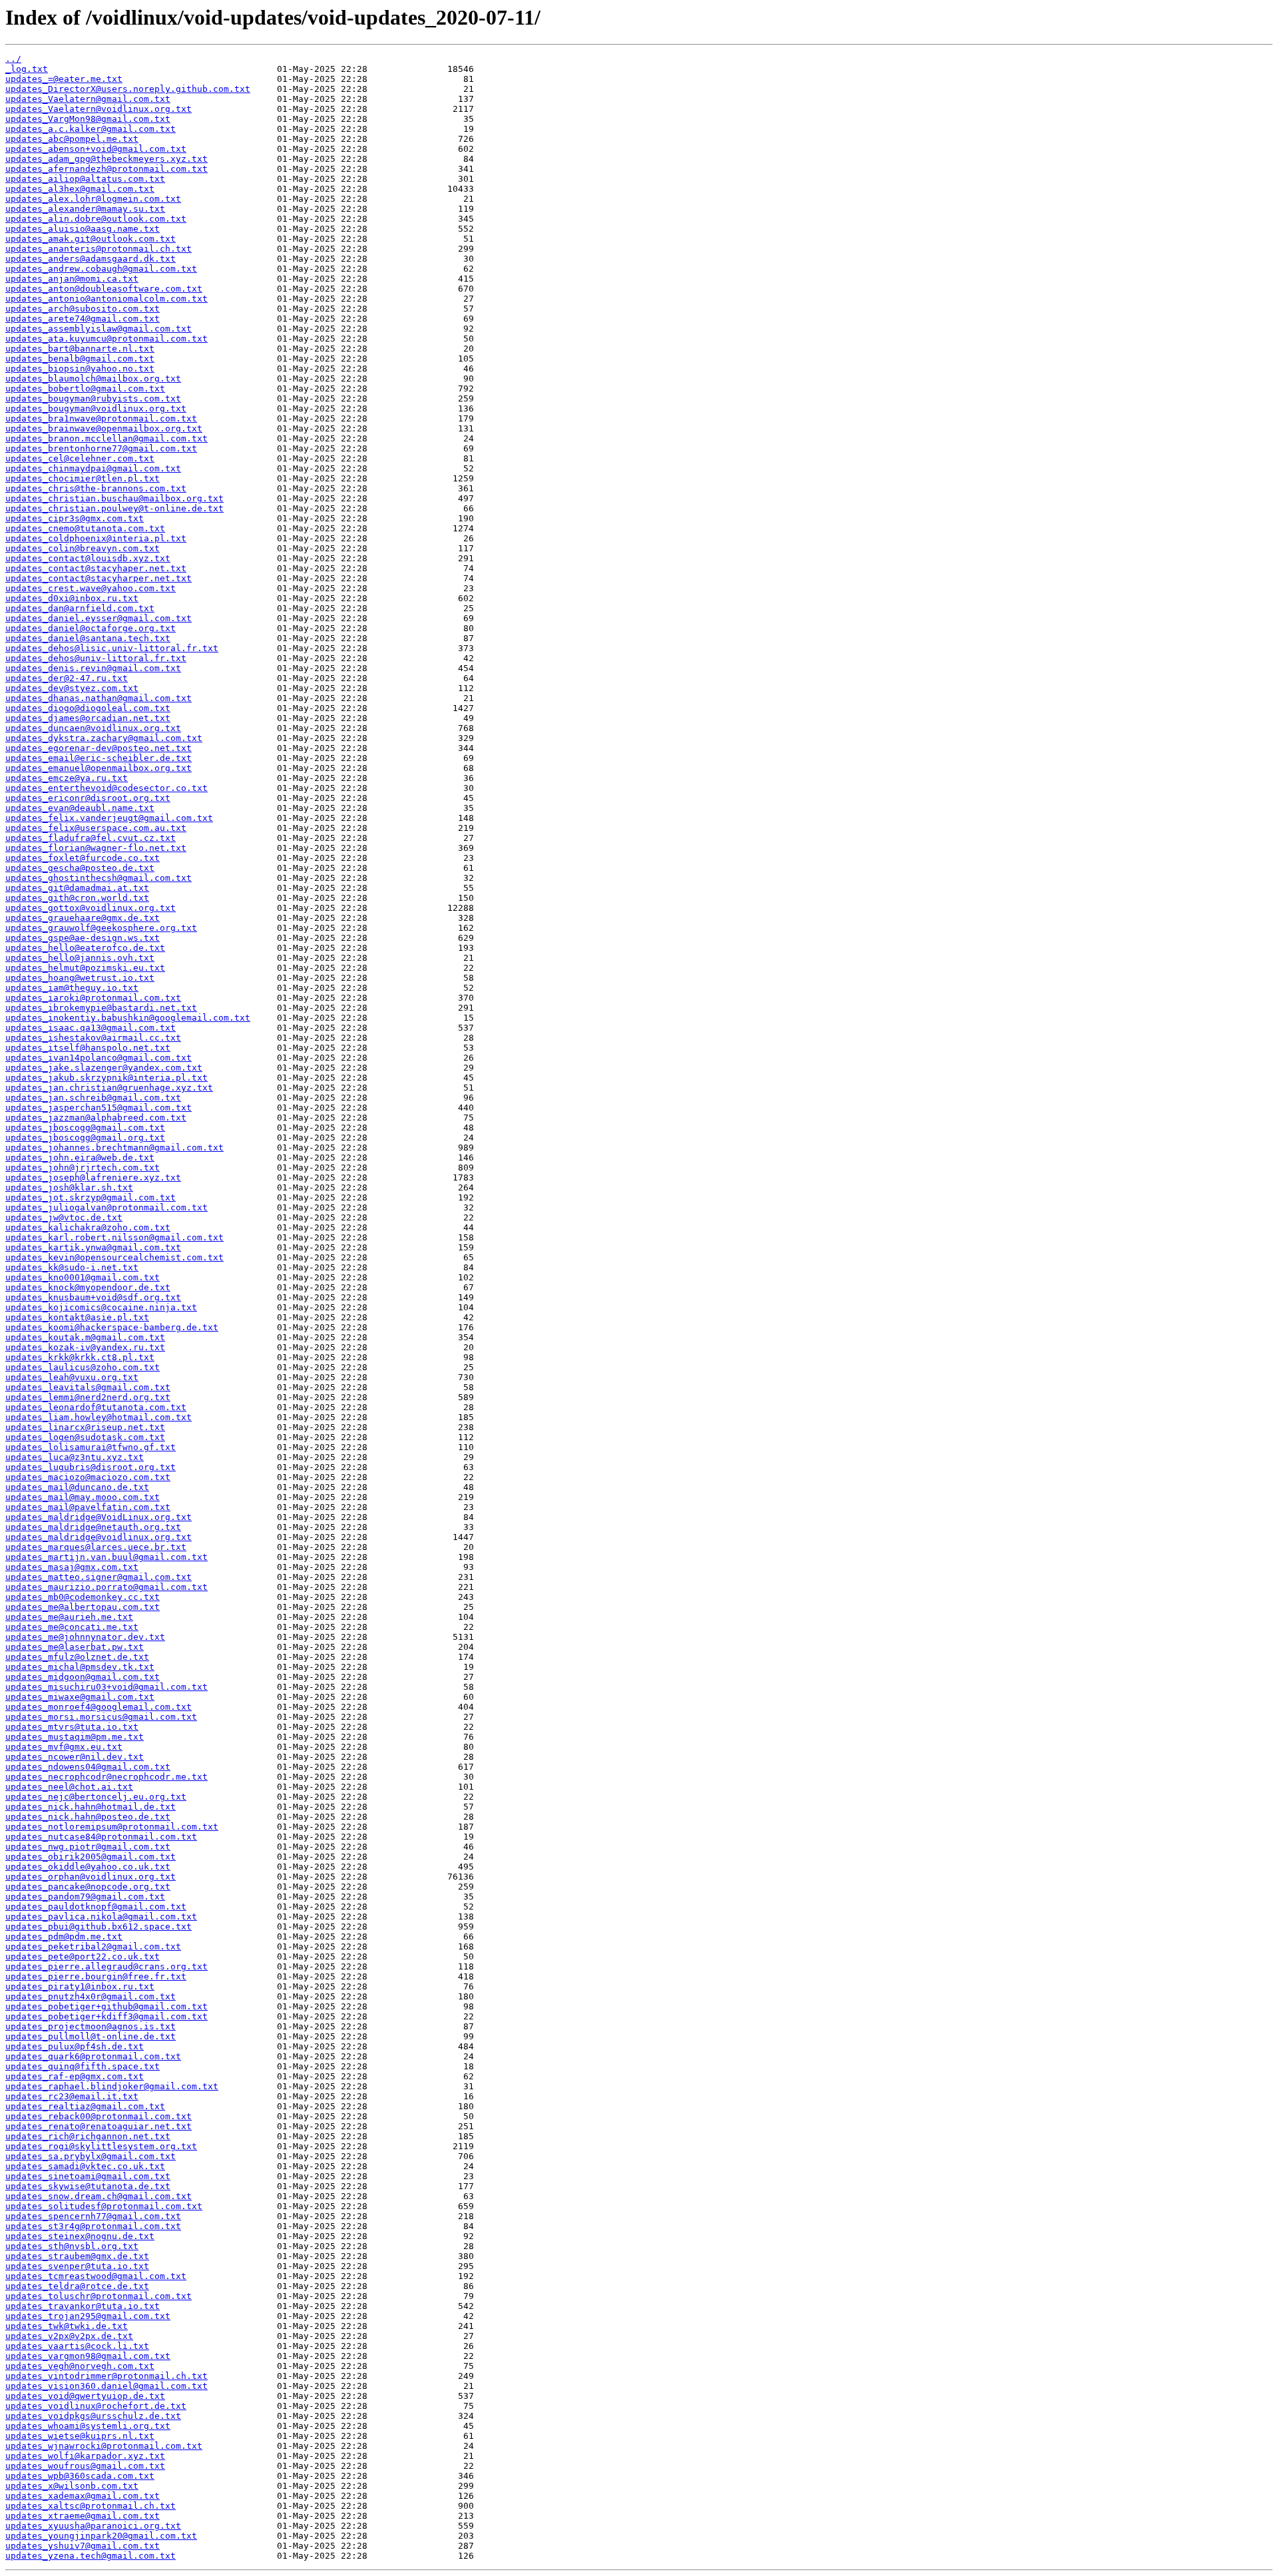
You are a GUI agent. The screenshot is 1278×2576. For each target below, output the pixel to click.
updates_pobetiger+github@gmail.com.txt (106, 2006)
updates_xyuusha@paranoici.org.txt (93, 2526)
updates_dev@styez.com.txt (72, 688)
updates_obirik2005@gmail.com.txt (91, 1857)
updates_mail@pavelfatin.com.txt (88, 1507)
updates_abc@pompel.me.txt (72, 139)
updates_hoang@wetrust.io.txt (80, 978)
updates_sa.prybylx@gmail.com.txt (91, 2156)
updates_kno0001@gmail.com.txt (83, 1277)
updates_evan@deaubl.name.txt (80, 808)
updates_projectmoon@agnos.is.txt (91, 2026)
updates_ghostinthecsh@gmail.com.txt (99, 878)
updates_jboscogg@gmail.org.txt (85, 1138)
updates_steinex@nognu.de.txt (80, 2236)
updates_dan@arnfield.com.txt (80, 608)
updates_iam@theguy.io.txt (72, 988)
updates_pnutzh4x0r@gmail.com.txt (91, 1996)
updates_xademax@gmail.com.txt (83, 2496)
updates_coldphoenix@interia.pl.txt (96, 538)
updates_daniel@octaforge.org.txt (91, 628)
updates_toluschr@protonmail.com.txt (99, 2296)
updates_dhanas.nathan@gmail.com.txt (99, 698)
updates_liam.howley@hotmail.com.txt (99, 1417)
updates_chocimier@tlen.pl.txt (83, 478)
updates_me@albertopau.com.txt (83, 1607)
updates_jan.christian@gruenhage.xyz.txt (109, 1088)
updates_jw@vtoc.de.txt (64, 1217)
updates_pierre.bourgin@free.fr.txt (96, 1976)
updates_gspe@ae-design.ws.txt (83, 938)
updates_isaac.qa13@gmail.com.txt (91, 1028)
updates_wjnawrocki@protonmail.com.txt (104, 2446)
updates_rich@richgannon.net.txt (88, 2136)
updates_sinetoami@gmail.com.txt (88, 2176)
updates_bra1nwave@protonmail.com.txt (101, 418)
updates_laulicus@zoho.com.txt (83, 1367)
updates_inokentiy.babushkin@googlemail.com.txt (128, 1018)
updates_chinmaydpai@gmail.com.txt (93, 468)
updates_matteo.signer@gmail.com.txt (99, 1577)
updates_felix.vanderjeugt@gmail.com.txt (109, 818)
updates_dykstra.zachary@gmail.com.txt (104, 738)
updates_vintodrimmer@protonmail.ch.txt (106, 2376)
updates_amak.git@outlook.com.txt (91, 239)
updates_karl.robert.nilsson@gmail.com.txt (114, 1237)
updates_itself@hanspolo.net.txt (88, 1048)
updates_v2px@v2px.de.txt (69, 2336)
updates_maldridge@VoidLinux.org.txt (99, 1517)
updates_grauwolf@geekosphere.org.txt (101, 928)
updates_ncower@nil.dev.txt (75, 1757)
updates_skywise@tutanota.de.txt (88, 2186)
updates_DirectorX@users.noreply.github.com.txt (128, 89)
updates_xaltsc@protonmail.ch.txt (91, 2506)
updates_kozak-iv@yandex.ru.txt (85, 1347)
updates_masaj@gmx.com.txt (72, 1567)
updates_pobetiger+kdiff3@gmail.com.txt (106, 2016)
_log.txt (27, 69)
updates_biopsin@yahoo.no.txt (80, 369)
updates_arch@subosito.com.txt (83, 309)
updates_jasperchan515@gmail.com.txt (99, 1108)
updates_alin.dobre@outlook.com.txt (96, 219)
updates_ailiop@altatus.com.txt (85, 179)
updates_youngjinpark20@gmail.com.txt (101, 2536)
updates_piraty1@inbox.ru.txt (80, 1986)
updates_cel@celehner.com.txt (80, 458)
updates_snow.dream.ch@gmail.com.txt (99, 2196)
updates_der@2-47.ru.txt (67, 678)
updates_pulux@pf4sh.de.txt (75, 2046)
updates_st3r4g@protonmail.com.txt (93, 2226)
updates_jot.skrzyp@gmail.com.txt (91, 1197)
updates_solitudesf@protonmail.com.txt (104, 2206)
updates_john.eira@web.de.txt (80, 1158)
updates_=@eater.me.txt (64, 79)
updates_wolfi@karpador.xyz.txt (85, 2456)
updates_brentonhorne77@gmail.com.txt (101, 448)
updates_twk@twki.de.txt (67, 2326)
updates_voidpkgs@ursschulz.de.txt (93, 2416)
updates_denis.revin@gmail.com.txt (93, 668)
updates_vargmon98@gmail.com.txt (88, 2356)
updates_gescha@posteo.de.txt (80, 868)
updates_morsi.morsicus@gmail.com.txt (101, 1717)
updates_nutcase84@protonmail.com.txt (101, 1837)
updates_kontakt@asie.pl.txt (77, 1317)
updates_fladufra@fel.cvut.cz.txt (91, 838)
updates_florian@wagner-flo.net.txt (96, 848)
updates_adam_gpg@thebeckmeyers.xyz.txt (106, 159)
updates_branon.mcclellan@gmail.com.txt (106, 438)
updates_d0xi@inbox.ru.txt (72, 598)
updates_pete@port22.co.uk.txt (83, 1956)
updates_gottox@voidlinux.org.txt (91, 908)
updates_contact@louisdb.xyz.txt (88, 558)
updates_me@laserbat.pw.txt (75, 1647)
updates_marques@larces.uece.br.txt (96, 1547)
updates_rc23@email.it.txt (72, 2096)
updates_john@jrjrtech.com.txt (83, 1167)
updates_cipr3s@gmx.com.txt (75, 518)
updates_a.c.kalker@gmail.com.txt (91, 129)
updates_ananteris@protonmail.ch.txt (99, 249)
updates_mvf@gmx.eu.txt (64, 1747)
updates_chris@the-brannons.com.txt (96, 488)
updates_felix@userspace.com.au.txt (96, 828)
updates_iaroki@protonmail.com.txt (93, 998)
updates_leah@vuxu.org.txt (72, 1377)
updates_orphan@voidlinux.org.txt (91, 1877)
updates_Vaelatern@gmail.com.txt (88, 99)
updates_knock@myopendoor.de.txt (88, 1287)
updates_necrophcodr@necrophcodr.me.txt (106, 1777)
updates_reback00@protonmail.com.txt (99, 2116)
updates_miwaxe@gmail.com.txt (80, 1697)
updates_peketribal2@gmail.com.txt (93, 1946)
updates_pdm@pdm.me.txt (64, 1936)
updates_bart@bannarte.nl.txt (80, 349)
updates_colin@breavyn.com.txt (83, 548)
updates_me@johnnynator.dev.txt (85, 1637)
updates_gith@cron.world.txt (77, 898)
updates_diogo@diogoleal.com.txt (88, 708)
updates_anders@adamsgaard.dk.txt (91, 259)
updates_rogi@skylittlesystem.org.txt (101, 2146)
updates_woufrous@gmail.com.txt (85, 2466)
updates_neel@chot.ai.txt (69, 1787)
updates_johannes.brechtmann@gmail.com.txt (114, 1148)
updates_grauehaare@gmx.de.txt (83, 918)
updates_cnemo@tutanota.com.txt (85, 528)
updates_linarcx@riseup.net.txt (85, 1427)
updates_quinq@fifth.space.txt (83, 2066)
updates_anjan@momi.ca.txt (72, 279)
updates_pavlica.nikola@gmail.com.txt (101, 1917)
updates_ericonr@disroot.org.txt (88, 798)
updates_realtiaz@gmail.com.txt (85, 2106)
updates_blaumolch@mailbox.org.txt (93, 379)
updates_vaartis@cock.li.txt (77, 2346)
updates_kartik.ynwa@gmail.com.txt (93, 1247)
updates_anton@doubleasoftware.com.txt (104, 289)
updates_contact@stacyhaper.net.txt (96, 568)
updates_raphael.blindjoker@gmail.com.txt (112, 2086)
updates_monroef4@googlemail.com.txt (99, 1707)
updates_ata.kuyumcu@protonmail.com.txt (106, 339)
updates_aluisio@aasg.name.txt (83, 229)
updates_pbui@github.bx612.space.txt (99, 1927)
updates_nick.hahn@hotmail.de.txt (91, 1807)
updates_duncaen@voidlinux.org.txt (93, 728)
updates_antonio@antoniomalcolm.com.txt (106, 299)
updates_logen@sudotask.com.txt (85, 1437)
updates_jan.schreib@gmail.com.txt (93, 1098)
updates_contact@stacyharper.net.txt (99, 578)
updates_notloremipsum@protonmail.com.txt (112, 1827)
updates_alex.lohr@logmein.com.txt (93, 199)
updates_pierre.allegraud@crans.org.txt (106, 1966)
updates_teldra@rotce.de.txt (77, 2286)
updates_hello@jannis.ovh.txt (80, 958)
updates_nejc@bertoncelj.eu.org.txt (96, 1797)
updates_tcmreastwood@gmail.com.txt (96, 2276)
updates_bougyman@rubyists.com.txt (93, 398)
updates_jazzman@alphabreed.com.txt (96, 1118)
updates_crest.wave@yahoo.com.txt (91, 588)
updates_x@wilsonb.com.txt (72, 2486)
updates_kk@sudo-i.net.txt (72, 1267)
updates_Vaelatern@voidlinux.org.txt (99, 109)
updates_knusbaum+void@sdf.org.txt (93, 1297)
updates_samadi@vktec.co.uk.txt (85, 2166)
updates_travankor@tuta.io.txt (83, 2306)
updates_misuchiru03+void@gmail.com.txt (106, 1687)
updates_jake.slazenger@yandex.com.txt (104, 1068)
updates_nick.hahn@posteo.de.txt (88, 1817)
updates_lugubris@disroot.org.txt (91, 1467)
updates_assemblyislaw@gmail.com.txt (99, 329)
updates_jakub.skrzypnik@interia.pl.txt (106, 1078)
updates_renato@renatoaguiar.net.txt (99, 2126)
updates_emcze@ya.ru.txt (67, 778)
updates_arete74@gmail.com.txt (83, 319)
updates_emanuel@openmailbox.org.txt (99, 768)
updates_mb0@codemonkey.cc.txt (83, 1597)
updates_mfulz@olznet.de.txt (77, 1657)
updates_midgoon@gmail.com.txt (83, 1677)
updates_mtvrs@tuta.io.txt (72, 1727)
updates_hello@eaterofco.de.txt (85, 948)
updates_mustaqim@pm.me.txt (75, 1737)
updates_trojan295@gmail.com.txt (88, 2316)
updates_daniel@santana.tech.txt (88, 638)
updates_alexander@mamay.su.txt (85, 209)
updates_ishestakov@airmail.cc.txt (93, 1038)
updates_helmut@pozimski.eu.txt (85, 968)
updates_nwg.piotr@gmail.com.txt (88, 1847)
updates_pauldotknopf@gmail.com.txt (96, 1907)
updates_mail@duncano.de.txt (77, 1487)
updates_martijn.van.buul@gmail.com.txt (106, 1557)
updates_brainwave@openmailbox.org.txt (104, 428)
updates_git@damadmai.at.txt (77, 888)
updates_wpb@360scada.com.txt (80, 2476)
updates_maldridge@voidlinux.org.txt (99, 1537)
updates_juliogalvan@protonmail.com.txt (106, 1207)
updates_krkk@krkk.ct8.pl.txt (80, 1357)
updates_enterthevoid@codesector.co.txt (106, 788)
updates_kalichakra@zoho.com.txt (88, 1227)
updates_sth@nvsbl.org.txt (72, 2246)
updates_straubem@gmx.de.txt (77, 2256)
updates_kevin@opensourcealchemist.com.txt (114, 1257)
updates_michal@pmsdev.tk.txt (80, 1667)
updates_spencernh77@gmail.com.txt (93, 2216)
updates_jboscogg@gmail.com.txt (85, 1128)
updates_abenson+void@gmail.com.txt (96, 149)
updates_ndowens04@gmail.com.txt (88, 1767)
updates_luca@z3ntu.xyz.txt (75, 1457)
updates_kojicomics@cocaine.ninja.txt (101, 1307)
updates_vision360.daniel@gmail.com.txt (106, 2386)
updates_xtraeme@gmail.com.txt (83, 2516)
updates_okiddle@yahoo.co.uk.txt (88, 1867)
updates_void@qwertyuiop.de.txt (85, 2396)
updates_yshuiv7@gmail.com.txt (83, 2546)
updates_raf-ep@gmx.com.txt (75, 2076)
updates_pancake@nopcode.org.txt (88, 1887)
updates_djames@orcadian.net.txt (88, 718)
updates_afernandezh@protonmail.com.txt (106, 169)
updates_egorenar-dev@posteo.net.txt (99, 748)
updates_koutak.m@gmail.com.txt (85, 1337)
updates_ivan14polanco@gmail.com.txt (99, 1058)
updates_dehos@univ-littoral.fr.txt (96, 658)
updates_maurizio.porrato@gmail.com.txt (106, 1587)
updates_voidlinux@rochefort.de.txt (96, 2406)
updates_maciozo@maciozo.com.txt (88, 1477)
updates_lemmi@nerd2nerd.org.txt (88, 1397)
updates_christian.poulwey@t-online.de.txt (114, 508)
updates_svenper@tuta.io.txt (77, 2266)
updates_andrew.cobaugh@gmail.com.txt (101, 269)
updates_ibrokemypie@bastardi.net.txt (101, 1008)
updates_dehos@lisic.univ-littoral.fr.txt (112, 648)
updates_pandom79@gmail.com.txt (85, 1897)
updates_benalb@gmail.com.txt (80, 359)
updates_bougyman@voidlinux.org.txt (96, 408)
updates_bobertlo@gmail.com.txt (85, 388)
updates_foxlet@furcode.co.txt (83, 858)
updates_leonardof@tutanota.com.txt (96, 1407)
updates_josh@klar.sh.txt (69, 1187)
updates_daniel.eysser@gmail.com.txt (99, 618)
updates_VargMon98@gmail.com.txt (88, 119)
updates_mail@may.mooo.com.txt (83, 1497)
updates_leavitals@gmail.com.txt (88, 1387)
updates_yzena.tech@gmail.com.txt (91, 2556)
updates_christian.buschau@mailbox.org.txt (114, 498)
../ (13, 59)
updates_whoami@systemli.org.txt (88, 2426)
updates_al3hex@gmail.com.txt (80, 189)
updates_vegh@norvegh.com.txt (80, 2366)
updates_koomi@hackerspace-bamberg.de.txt (112, 1327)
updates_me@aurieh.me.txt (69, 1617)
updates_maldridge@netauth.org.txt (93, 1527)
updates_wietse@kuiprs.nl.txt (80, 2436)
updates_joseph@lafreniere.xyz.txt (93, 1177)
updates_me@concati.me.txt (72, 1627)
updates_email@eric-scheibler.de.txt (99, 758)
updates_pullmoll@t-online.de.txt (91, 2036)
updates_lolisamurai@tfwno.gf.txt (91, 1447)
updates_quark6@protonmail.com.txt (93, 2056)
